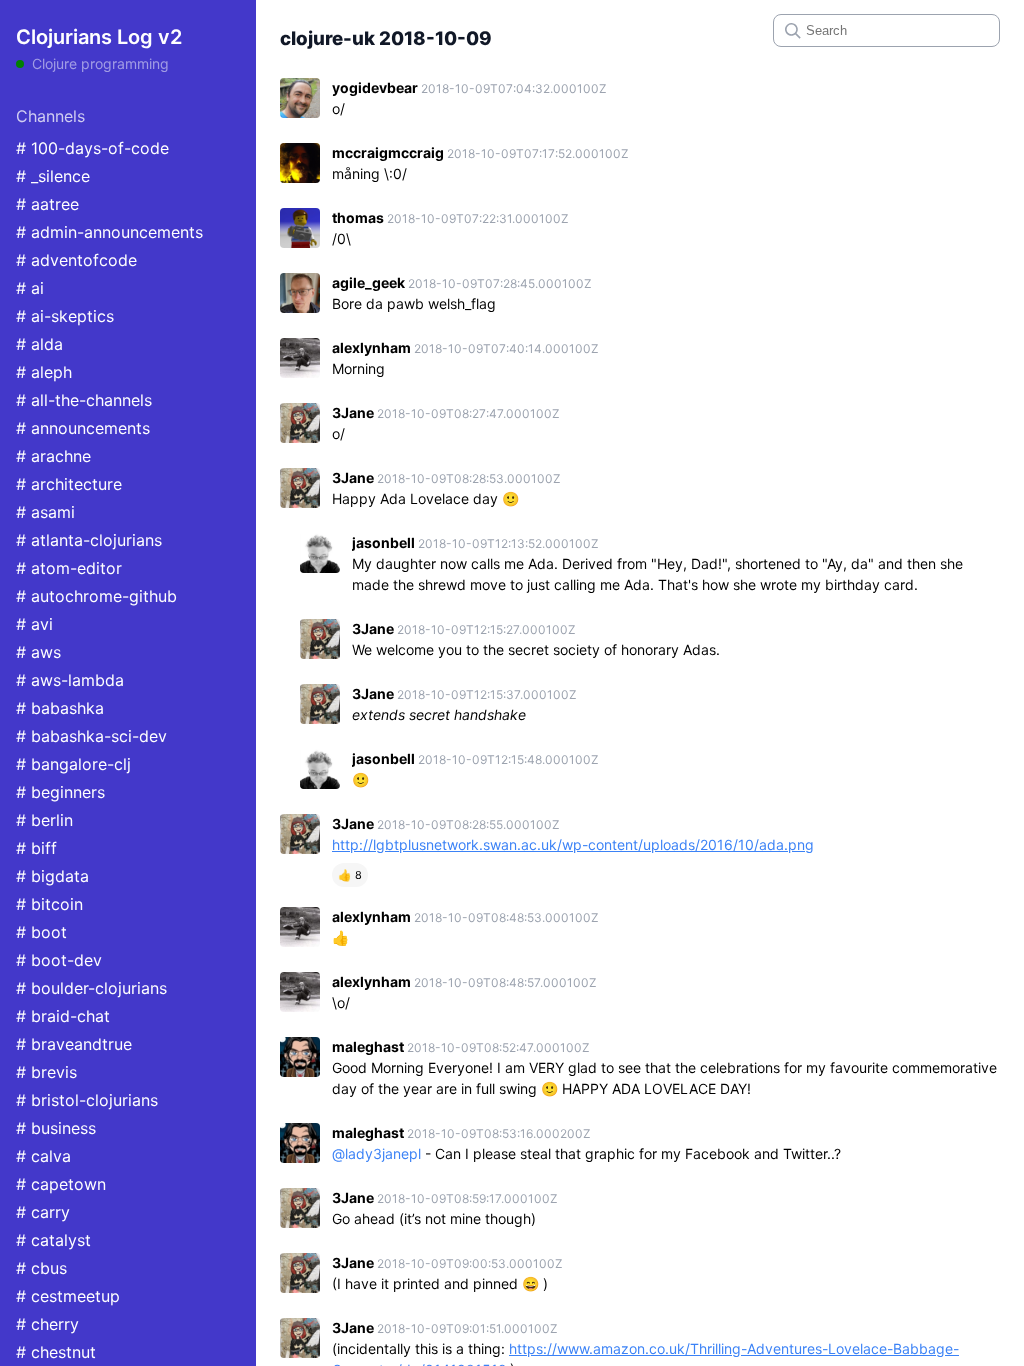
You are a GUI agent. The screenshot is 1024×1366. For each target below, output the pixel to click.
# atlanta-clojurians (89, 540)
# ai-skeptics (65, 316)
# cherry (47, 1324)
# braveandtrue (74, 1044)
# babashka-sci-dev (91, 736)
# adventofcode (76, 260)
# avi (34, 624)
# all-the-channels (84, 400)
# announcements (83, 428)
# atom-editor (69, 568)
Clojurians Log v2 (99, 37)
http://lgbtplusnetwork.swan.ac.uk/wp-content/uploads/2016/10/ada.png (573, 844)
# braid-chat (63, 1016)
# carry (43, 1212)
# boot (41, 932)
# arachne (53, 456)
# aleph (44, 372)
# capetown (61, 1184)
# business (56, 1128)
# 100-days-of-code (92, 148)
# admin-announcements (109, 232)
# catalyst (53, 1240)
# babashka (60, 708)
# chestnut (56, 1352)
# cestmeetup (68, 1296)
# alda (39, 344)
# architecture (69, 484)
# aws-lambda (70, 680)
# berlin (44, 820)
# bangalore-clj (73, 764)
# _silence (53, 176)
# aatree (47, 204)
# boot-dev (59, 960)
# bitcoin (49, 904)
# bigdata (52, 876)
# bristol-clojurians (87, 1100)
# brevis (46, 1072)
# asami (45, 512)
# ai (30, 288)
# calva (43, 1156)
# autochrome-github (96, 596)
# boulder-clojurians (91, 988)
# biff (36, 848)
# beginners (60, 792)
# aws (38, 652)
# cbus (41, 1268)
